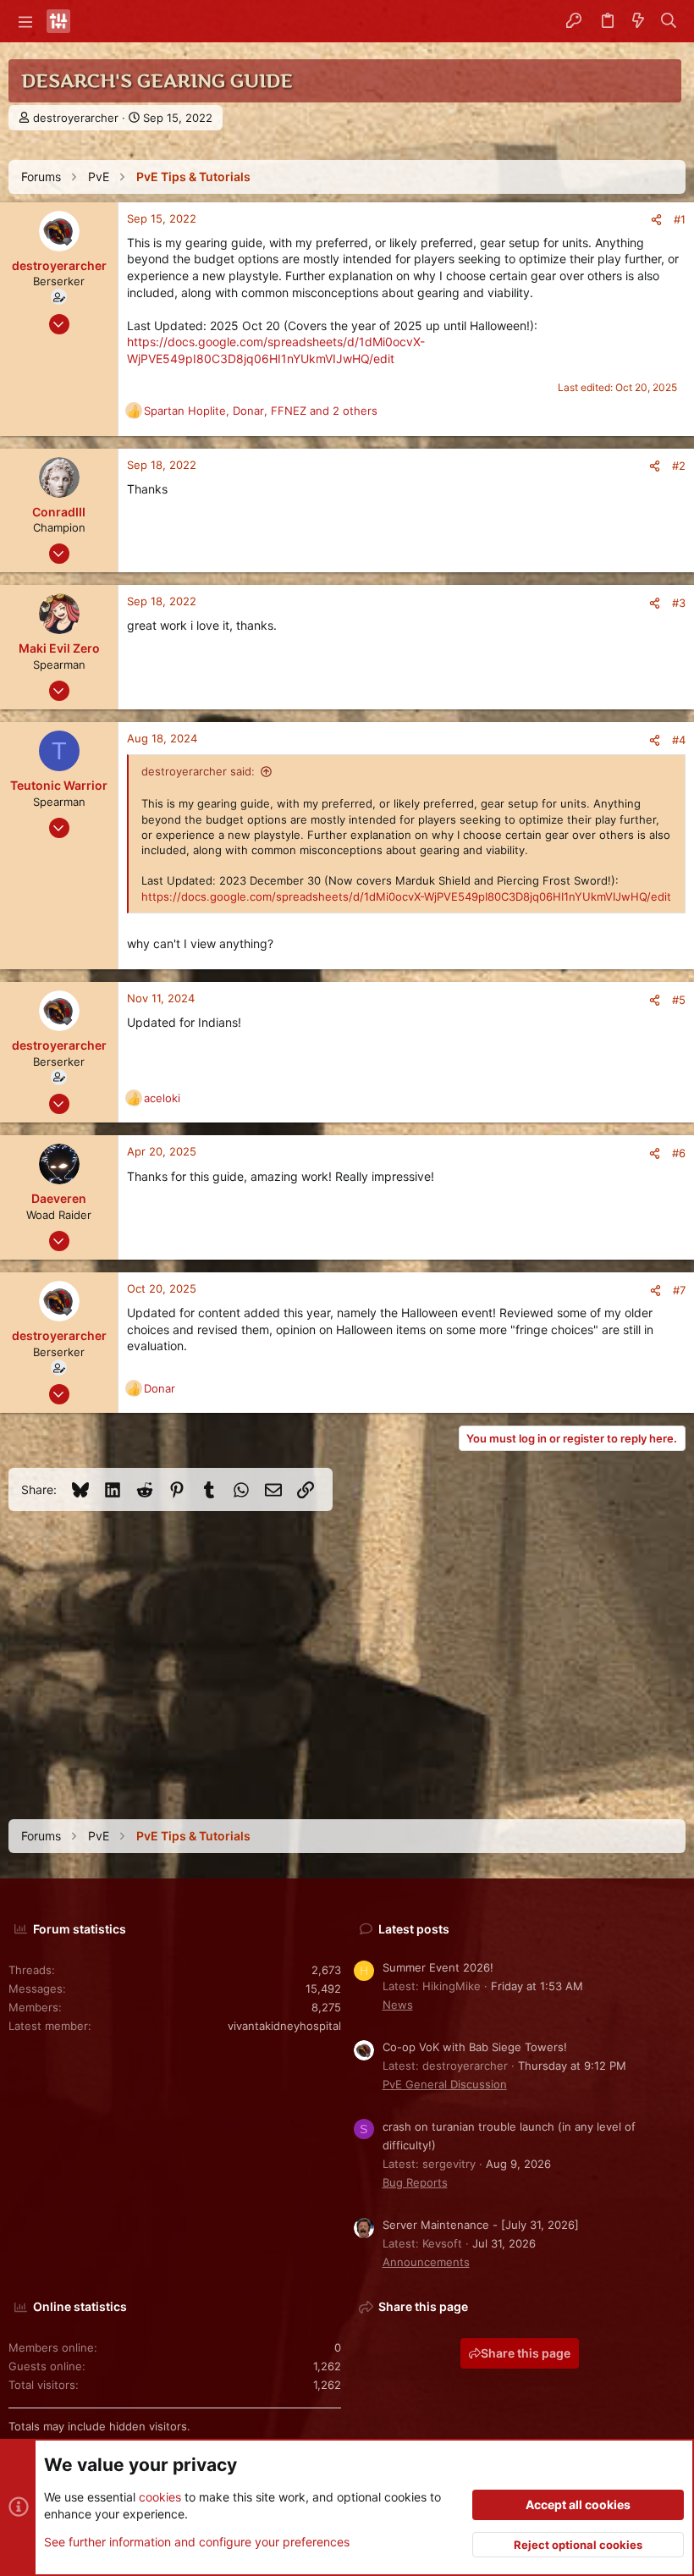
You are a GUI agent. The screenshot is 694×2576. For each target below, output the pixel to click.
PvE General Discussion (445, 2084)
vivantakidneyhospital (284, 2026)
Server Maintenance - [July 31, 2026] (481, 2225)
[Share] (656, 220)
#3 (679, 603)
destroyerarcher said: (198, 771)
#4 (679, 740)
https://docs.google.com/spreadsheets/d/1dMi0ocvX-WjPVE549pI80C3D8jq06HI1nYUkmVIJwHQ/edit (406, 896)
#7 (679, 1290)
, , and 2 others (261, 411)
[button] (25, 21)
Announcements (426, 2262)
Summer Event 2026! (438, 1967)
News (398, 2005)
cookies (160, 2497)
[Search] (669, 21)
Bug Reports (415, 2182)
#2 (679, 466)
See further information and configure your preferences (197, 2542)
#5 (679, 1000)
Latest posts (414, 1929)
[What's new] (638, 21)
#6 (679, 1153)
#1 (680, 219)
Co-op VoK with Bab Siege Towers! (475, 2047)
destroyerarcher (76, 118)
